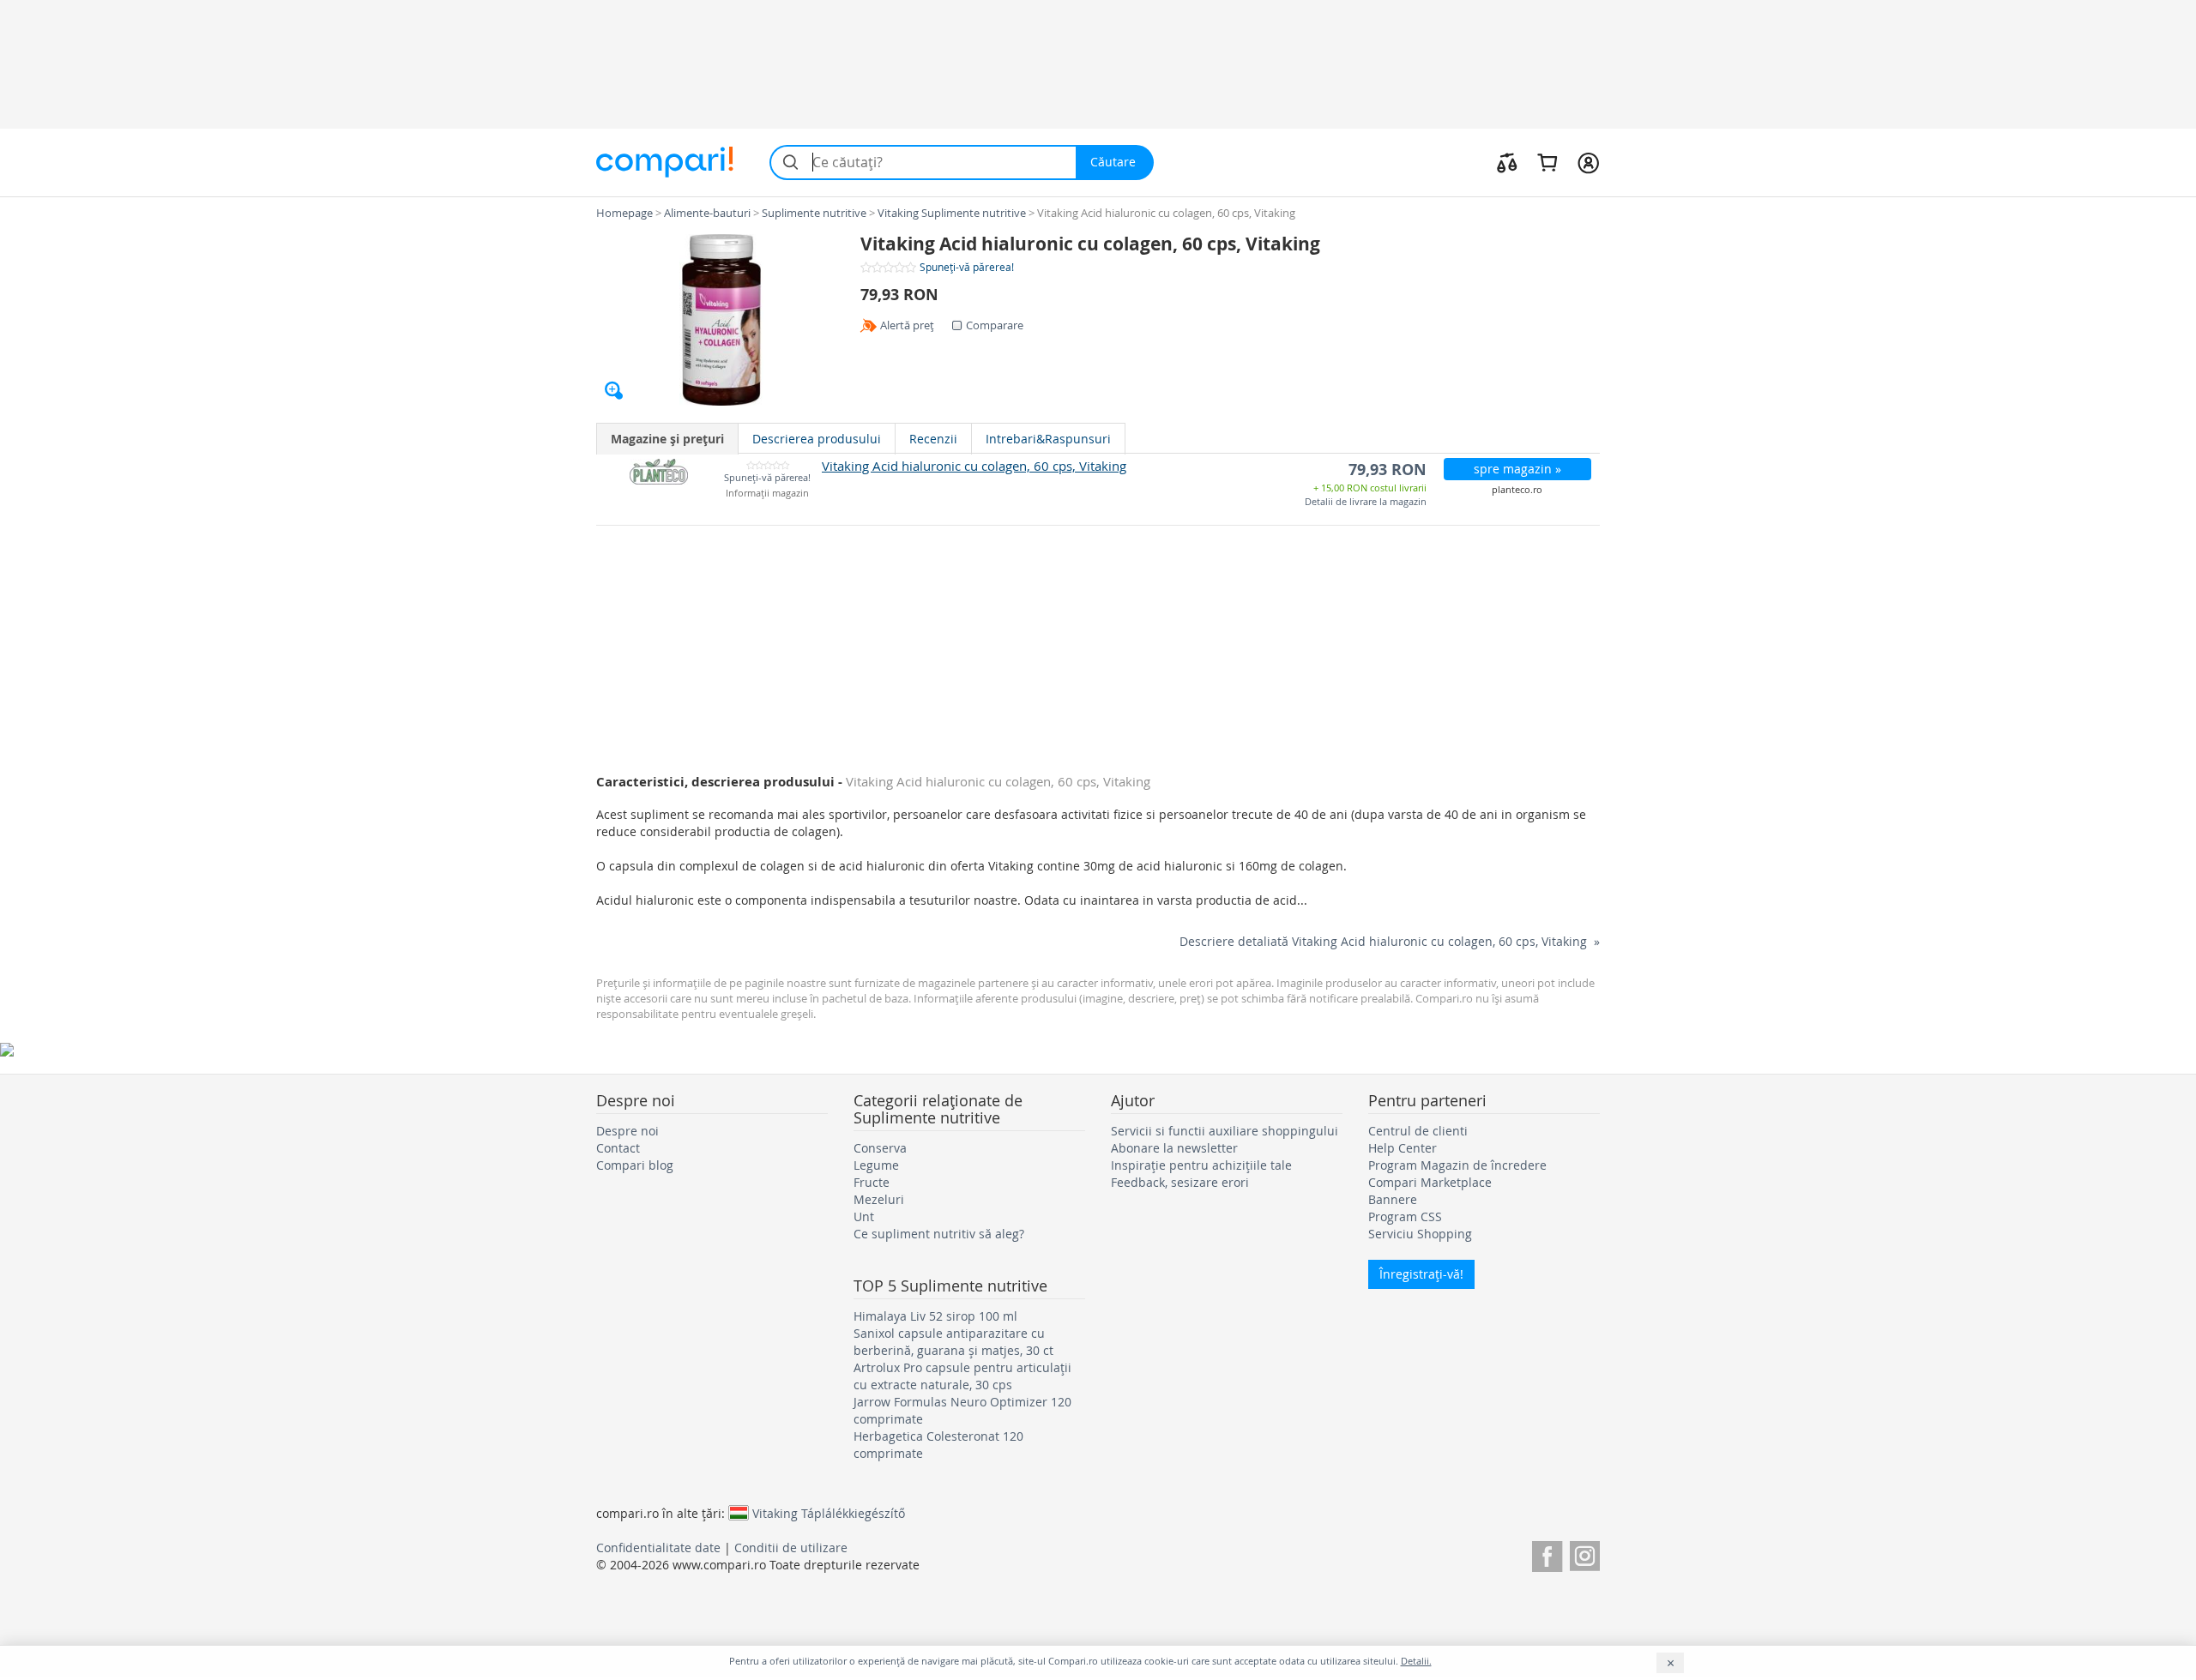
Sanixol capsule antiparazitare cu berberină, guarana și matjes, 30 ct (953, 1342)
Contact (618, 1148)
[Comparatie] (1507, 162)
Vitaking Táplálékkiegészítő (829, 1513)
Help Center (1403, 1148)
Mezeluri (879, 1199)
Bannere (1393, 1199)
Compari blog (635, 1165)
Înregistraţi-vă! (1421, 1274)
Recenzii (933, 439)
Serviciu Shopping (1420, 1234)
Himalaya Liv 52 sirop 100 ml (935, 1316)
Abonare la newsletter (1174, 1148)
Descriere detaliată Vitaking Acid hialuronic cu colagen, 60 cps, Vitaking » (1390, 941)
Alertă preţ (907, 325)
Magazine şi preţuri (667, 439)
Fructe (872, 1182)
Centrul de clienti (1418, 1131)
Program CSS (1405, 1216)
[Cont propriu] (1588, 162)
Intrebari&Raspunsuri (1048, 439)
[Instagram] (1585, 1554)
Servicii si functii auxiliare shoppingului (1225, 1131)
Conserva (880, 1148)
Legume (876, 1165)
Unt (864, 1216)
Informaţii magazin (767, 494)
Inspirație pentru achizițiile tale (1201, 1165)
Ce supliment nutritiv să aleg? (939, 1234)
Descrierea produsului (817, 439)
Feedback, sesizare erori (1180, 1182)
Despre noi (627, 1131)
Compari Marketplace (1430, 1182)
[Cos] (1547, 162)
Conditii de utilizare (791, 1548)
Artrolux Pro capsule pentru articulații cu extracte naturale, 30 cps (962, 1376)
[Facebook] (1547, 1554)
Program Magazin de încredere (1457, 1165)
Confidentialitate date (658, 1548)
